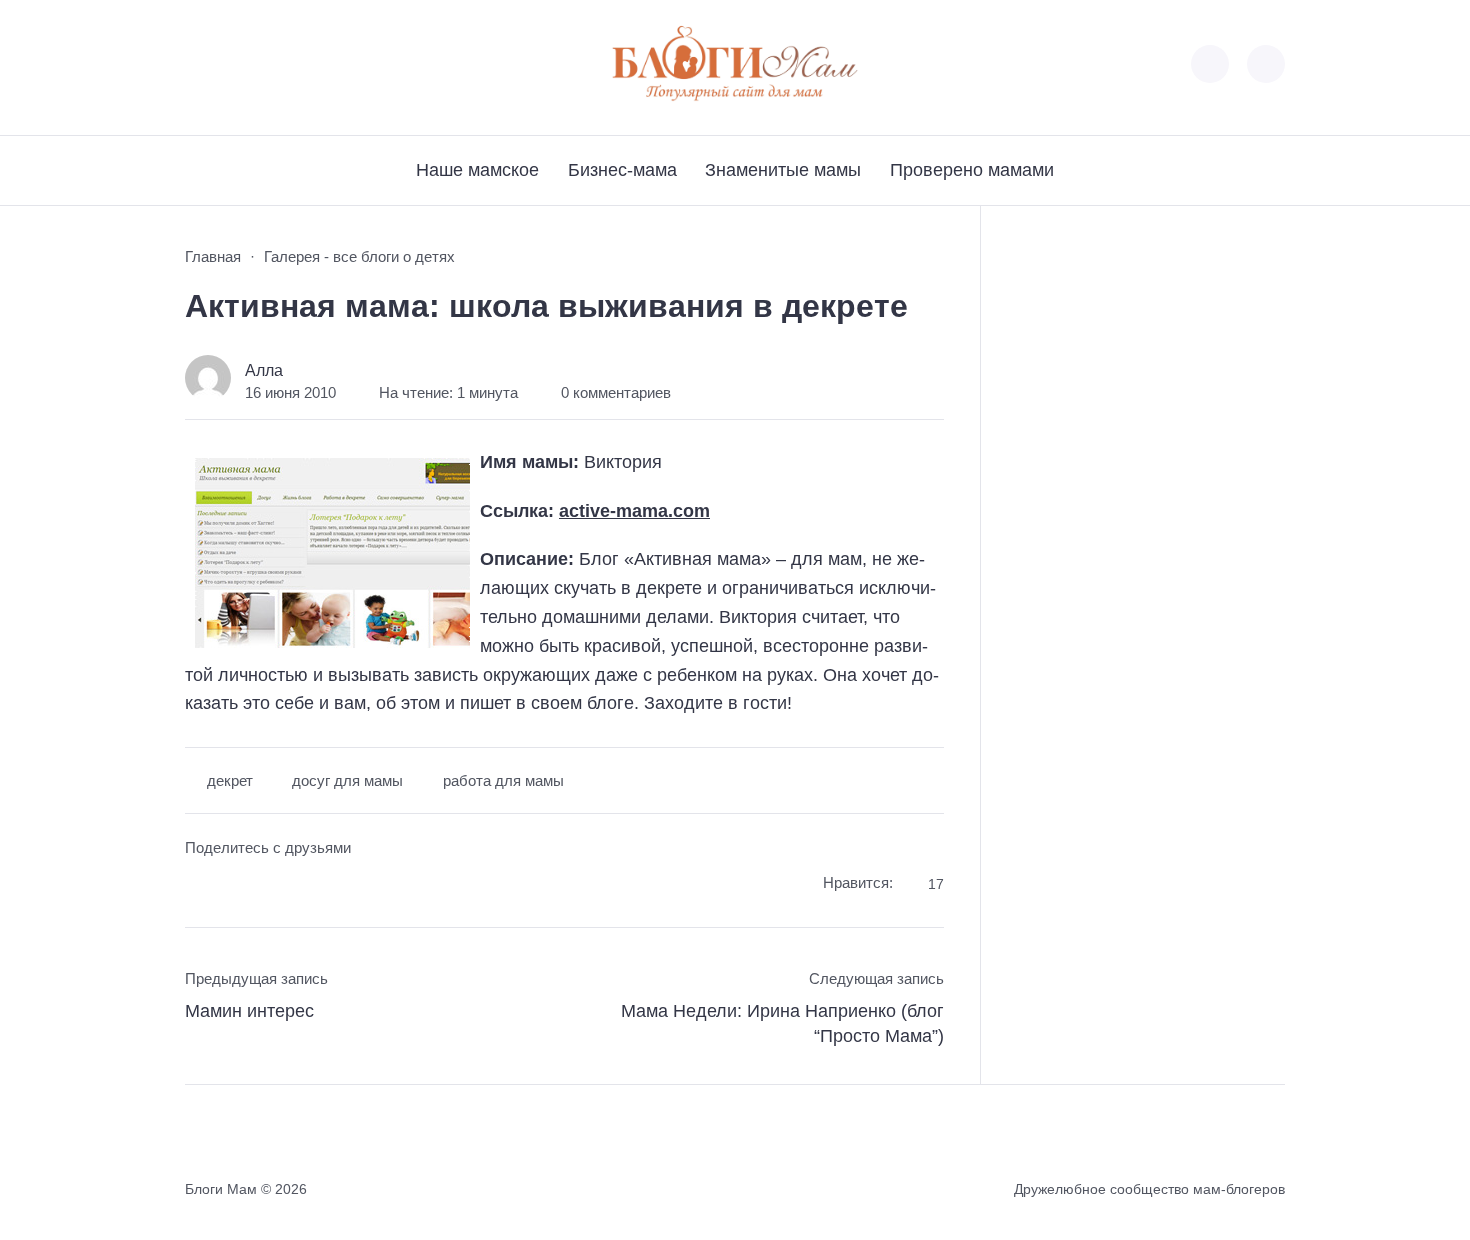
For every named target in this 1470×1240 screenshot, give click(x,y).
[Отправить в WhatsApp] (312, 886)
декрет (230, 780)
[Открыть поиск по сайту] (1266, 64)
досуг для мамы (347, 780)
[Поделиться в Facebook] (199, 886)
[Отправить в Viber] (275, 886)
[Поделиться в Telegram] (237, 886)
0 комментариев (616, 393)
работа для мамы (503, 780)
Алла (264, 370)
